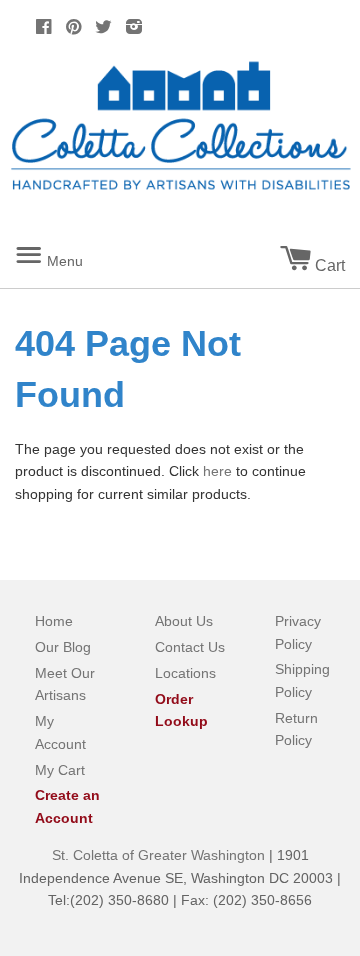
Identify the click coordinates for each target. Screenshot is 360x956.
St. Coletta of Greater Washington (160, 855)
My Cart (60, 770)
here (217, 471)
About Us (184, 621)
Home (54, 621)
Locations (185, 673)
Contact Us (190, 647)
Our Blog (63, 647)
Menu (70, 253)
